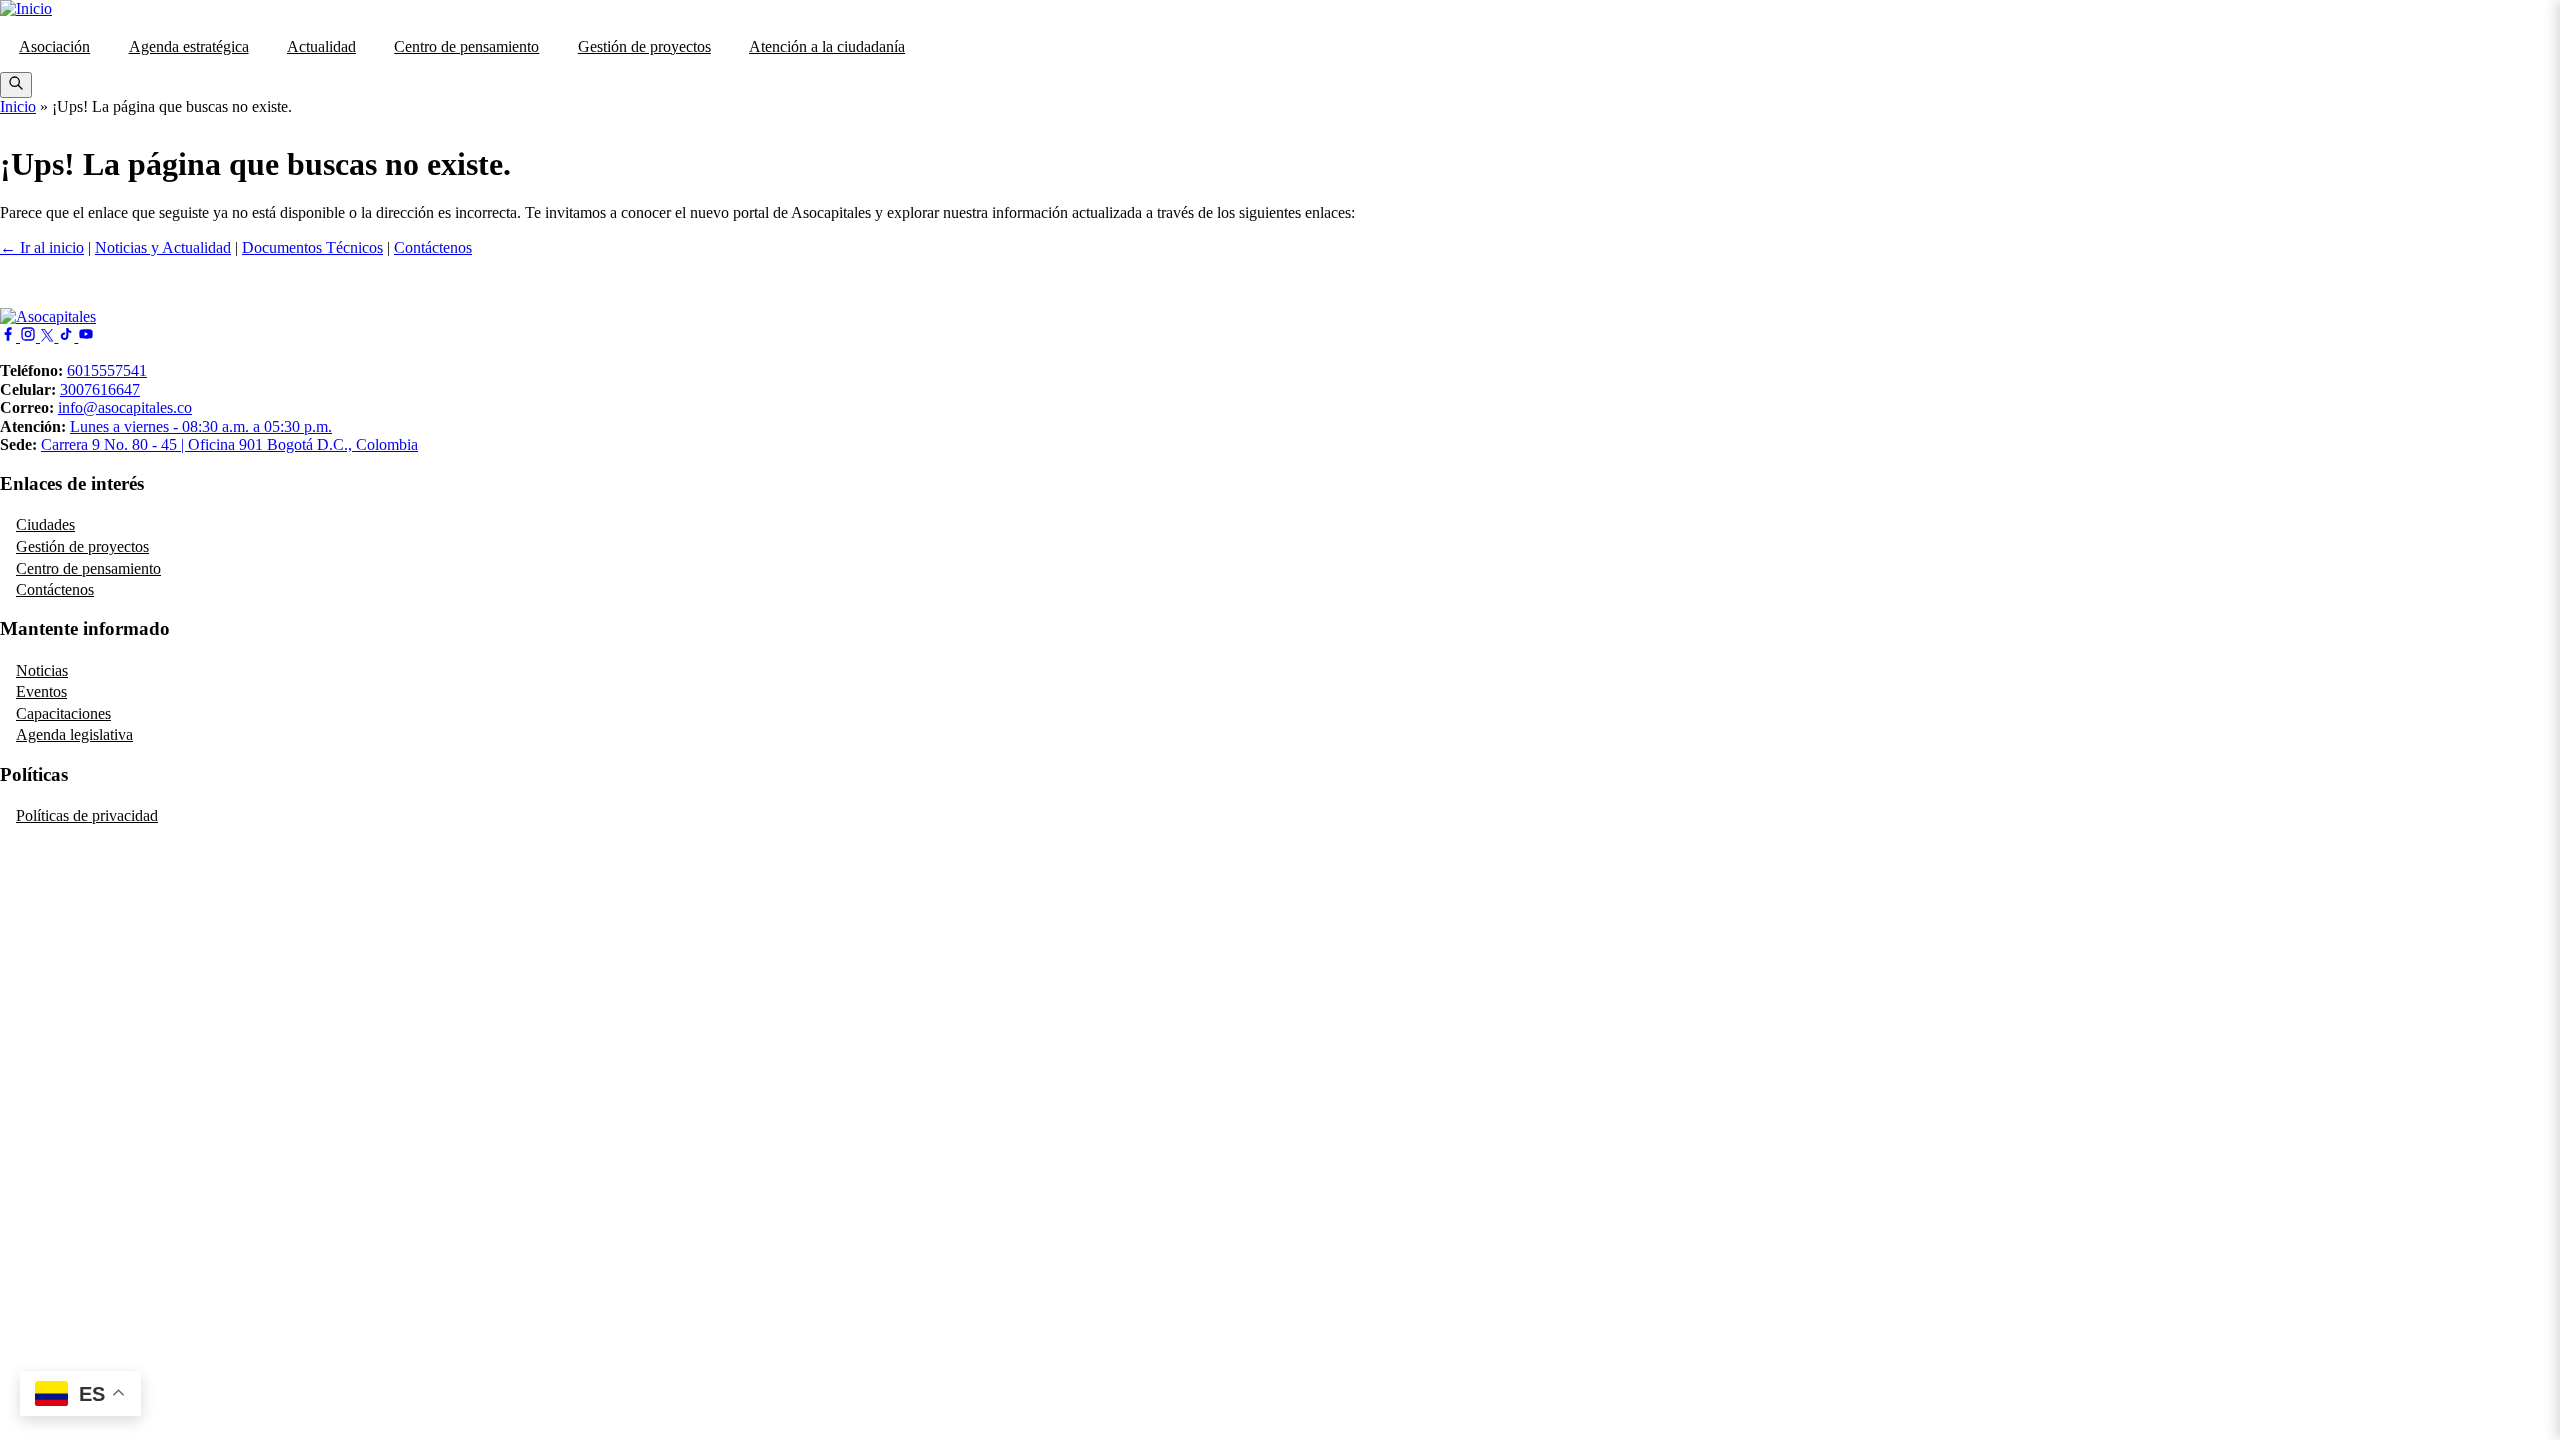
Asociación (54, 46)
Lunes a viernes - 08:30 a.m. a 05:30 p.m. (201, 426)
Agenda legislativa (74, 734)
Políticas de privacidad (87, 815)
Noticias (42, 670)
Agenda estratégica (189, 46)
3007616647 (100, 389)
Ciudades (45, 524)
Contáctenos (433, 247)
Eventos (41, 691)
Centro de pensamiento (466, 46)
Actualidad (321, 46)
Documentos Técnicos (312, 247)
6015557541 (107, 370)
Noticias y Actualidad (163, 247)
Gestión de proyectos (644, 46)
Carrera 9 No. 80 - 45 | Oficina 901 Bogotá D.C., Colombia (229, 444)
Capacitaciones (63, 713)
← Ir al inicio (42, 247)
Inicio (18, 106)
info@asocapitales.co (125, 407)
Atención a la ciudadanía (827, 46)
